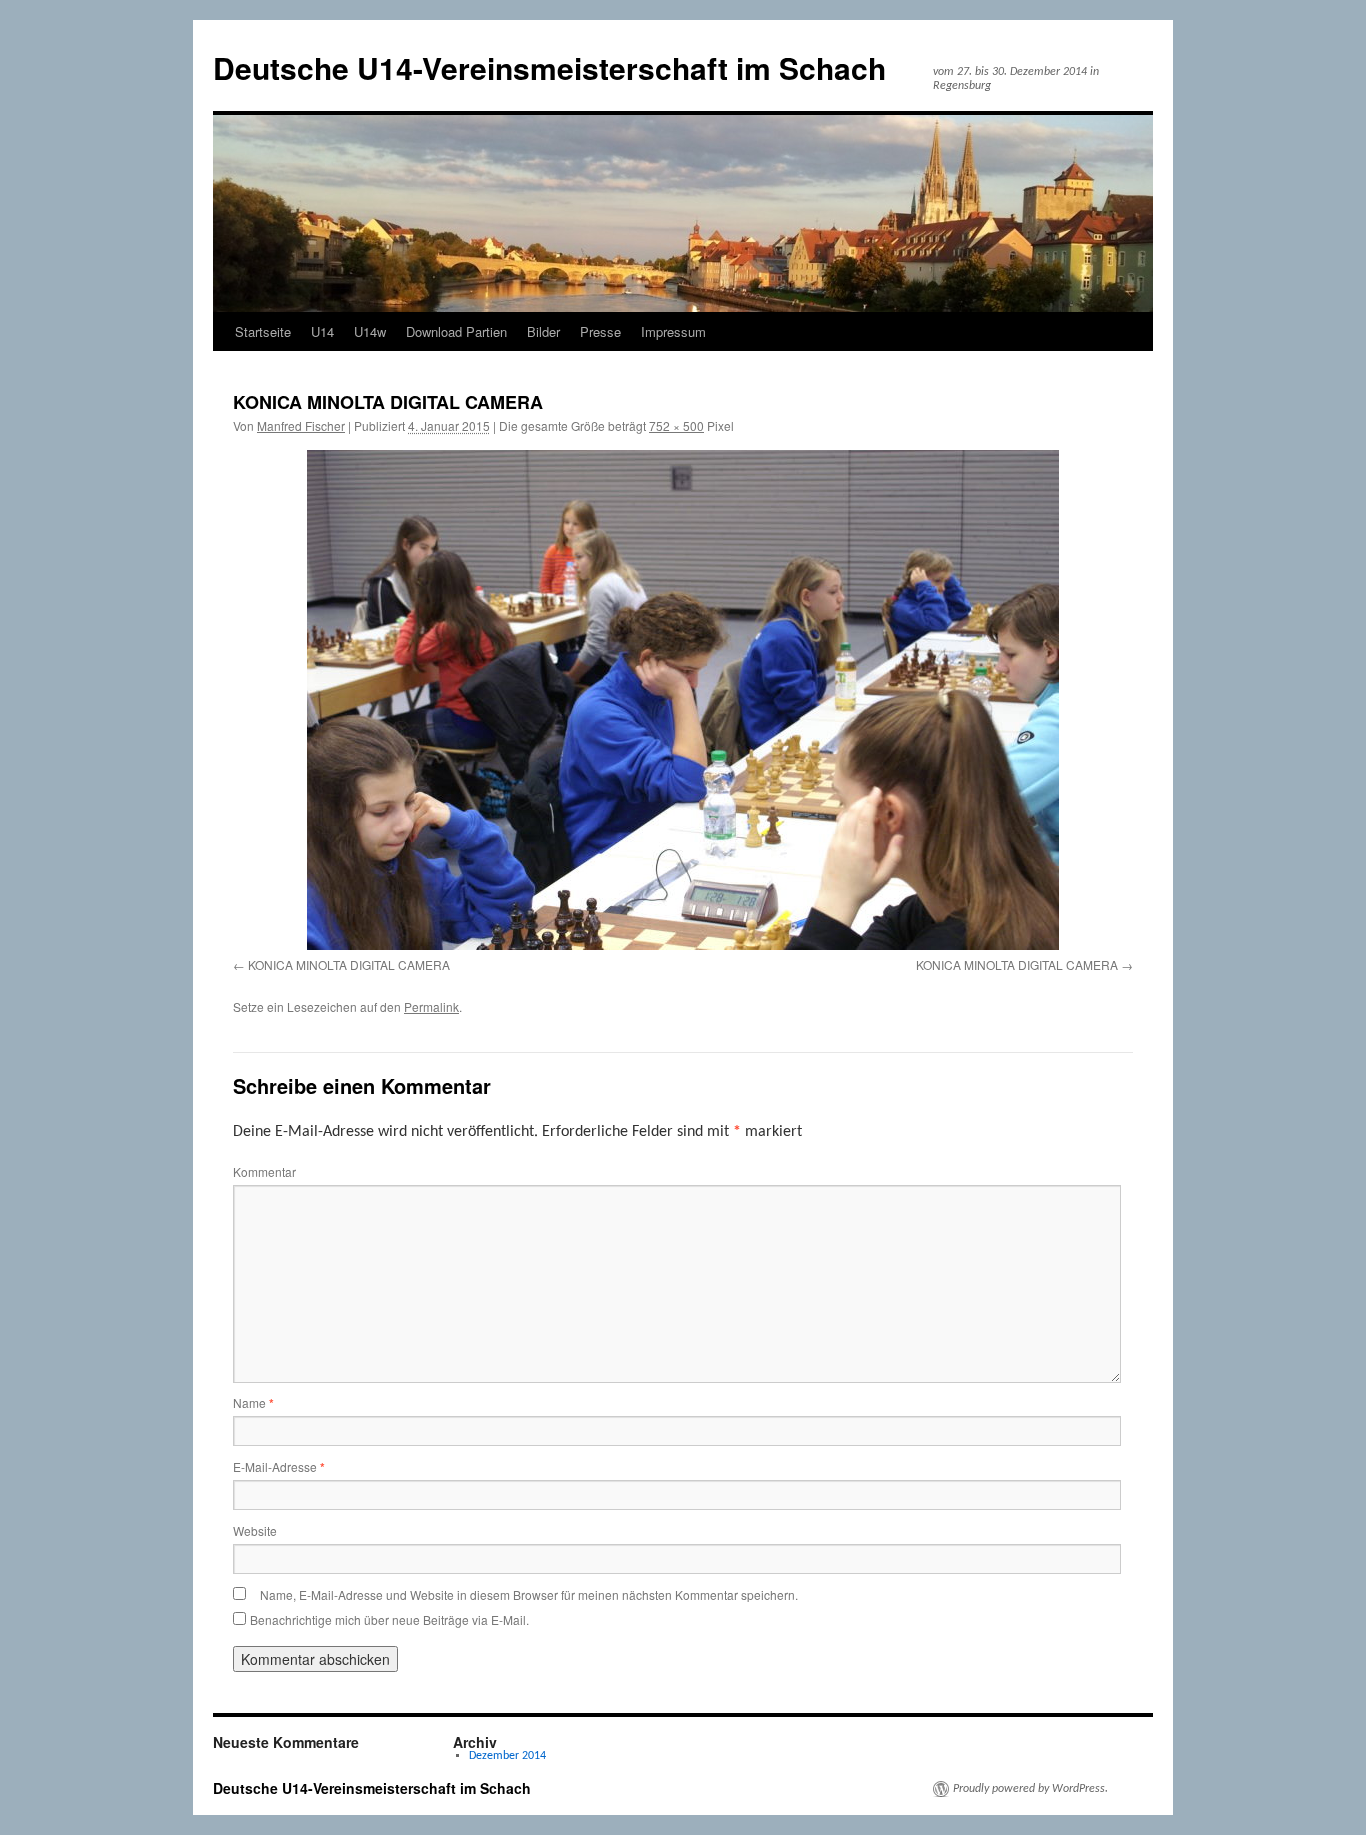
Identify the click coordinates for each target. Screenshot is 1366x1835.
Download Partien (456, 331)
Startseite (263, 331)
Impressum (673, 331)
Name (253, 1402)
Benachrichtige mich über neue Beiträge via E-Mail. (389, 1619)
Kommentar (264, 1171)
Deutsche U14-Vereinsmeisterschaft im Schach (549, 67)
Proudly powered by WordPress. (1030, 1789)
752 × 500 (676, 425)
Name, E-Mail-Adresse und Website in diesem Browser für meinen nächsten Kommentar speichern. (529, 1594)
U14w (370, 331)
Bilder (543, 331)
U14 (322, 331)
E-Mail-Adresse (279, 1466)
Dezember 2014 (507, 1756)
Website (255, 1530)
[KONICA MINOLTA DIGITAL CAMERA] (683, 700)
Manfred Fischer (301, 425)
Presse (600, 331)
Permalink (431, 1006)
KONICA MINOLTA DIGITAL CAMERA (349, 964)
